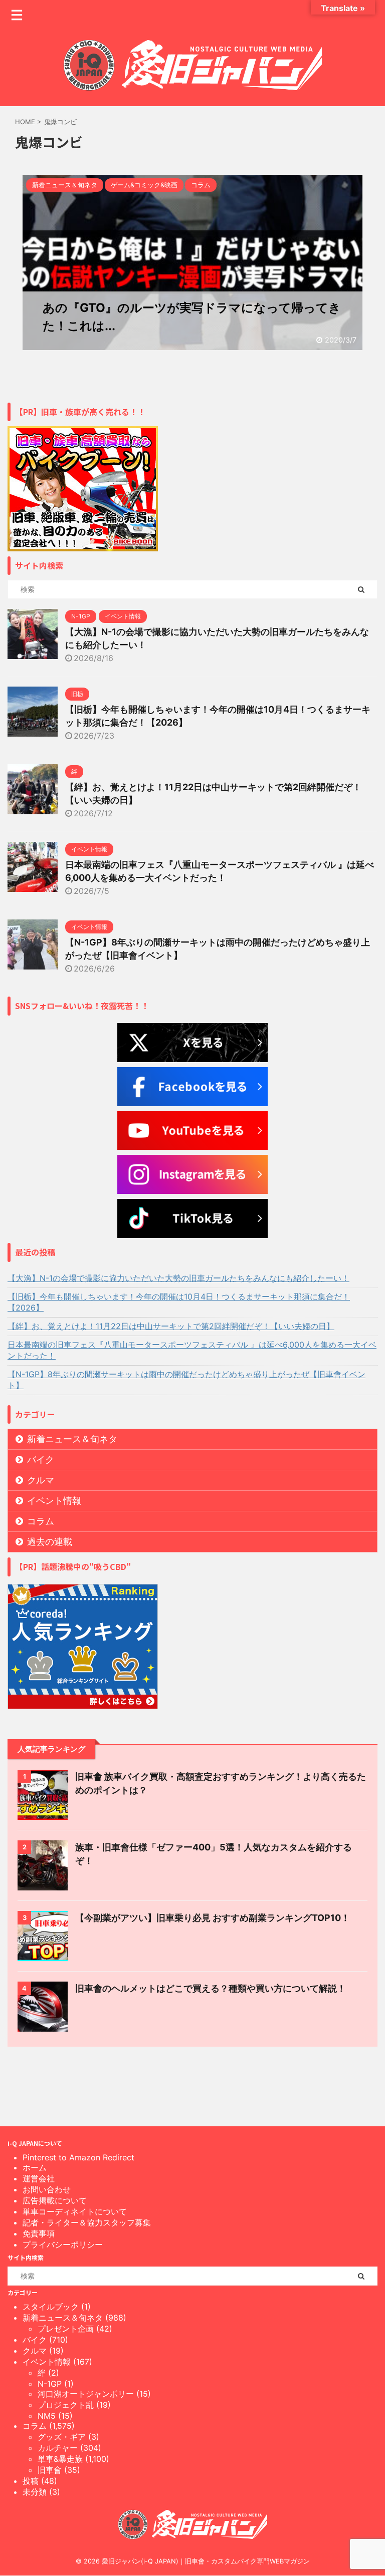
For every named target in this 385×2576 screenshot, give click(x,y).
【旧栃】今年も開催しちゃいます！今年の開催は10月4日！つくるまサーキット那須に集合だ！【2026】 (179, 1302)
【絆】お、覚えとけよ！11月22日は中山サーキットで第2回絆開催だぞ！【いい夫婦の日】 (171, 1326)
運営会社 (39, 2178)
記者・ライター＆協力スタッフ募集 (87, 2222)
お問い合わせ (47, 2189)
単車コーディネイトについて (75, 2211)
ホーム (35, 2167)
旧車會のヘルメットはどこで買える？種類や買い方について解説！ (211, 1988)
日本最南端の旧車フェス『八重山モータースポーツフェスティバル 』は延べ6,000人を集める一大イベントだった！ (192, 1350)
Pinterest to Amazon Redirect (78, 2157)
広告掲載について (55, 2200)
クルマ (41, 1480)
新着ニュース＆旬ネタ (72, 1439)
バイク (41, 1460)
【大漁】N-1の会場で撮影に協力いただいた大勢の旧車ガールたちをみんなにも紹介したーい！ (178, 1278)
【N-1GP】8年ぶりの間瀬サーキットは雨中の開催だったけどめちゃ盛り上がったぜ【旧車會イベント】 (186, 1380)
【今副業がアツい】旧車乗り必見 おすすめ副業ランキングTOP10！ (213, 1918)
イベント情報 (54, 1501)
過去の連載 (50, 1542)
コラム (41, 1521)
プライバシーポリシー (63, 2244)
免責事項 (39, 2233)
